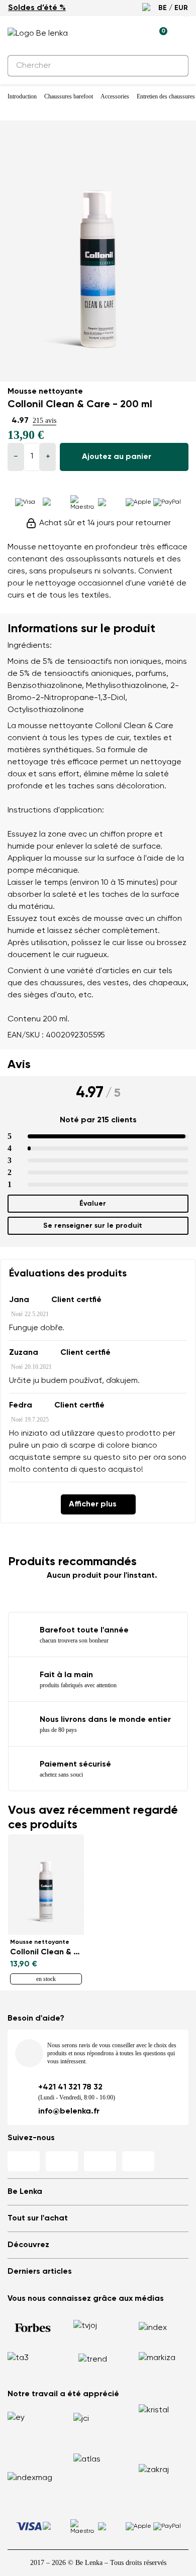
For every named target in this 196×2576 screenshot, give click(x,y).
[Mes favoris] (113, 34)
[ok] (175, 66)
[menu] (182, 35)
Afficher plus (93, 1504)
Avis (19, 1065)
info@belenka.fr (69, 2112)
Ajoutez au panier (117, 457)
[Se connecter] (136, 34)
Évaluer (93, 1204)
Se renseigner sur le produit (93, 1226)
